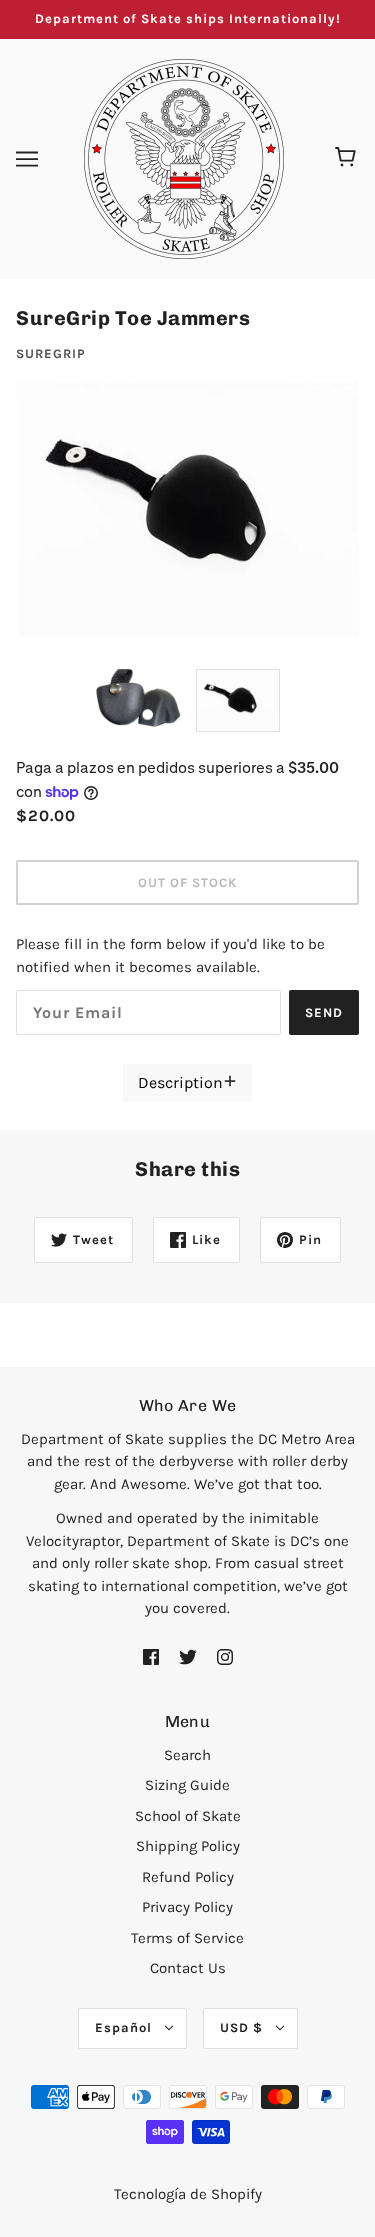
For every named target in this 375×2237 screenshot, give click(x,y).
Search (187, 1755)
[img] (151, 1655)
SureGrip (51, 353)
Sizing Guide (187, 1785)
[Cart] (348, 159)
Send (324, 1012)
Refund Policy (188, 1877)
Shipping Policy (188, 1846)
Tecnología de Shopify (188, 2194)
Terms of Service (187, 1938)
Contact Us (188, 1968)
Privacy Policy (187, 1907)
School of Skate (188, 1816)
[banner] (184, 157)
